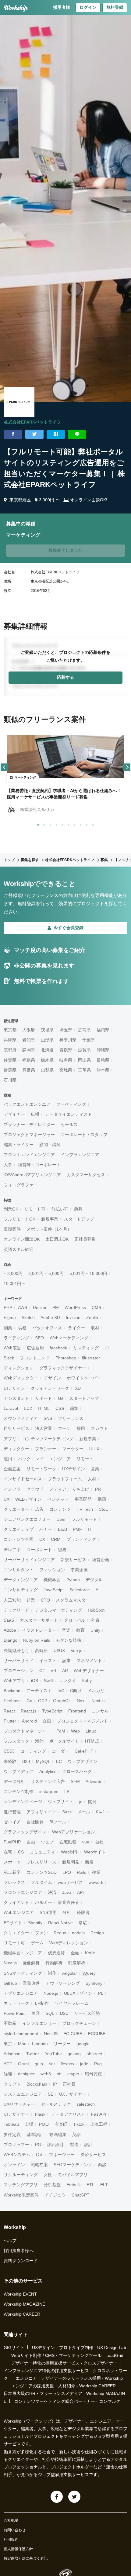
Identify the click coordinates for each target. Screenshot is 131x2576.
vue (86, 1842)
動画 (102, 1499)
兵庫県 (10, 1040)
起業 (31, 1600)
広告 (39, 1509)
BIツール (58, 1822)
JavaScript (54, 1590)
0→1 (101, 1812)
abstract (94, 2054)
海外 (39, 1741)
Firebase (12, 1701)
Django (11, 1640)
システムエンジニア (23, 2094)
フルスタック (16, 1741)
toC (61, 1691)
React (9, 1711)
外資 (95, 1620)
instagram (49, 1791)
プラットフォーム (65, 1479)
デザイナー (14, 1114)
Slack (9, 1358)
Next (81, 1701)
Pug (98, 2064)
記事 (66, 1661)
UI (107, 1348)
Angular (70, 1973)
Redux (60, 1933)
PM (56, 1307)
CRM (56, 1539)
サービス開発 (87, 2013)
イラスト (48, 1661)
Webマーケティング (69, 1338)
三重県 (84, 1070)
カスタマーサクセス (86, 1175)
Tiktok (79, 2124)
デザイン (52, 1378)
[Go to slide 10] (92, 824)
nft (59, 2074)
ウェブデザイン (83, 1761)
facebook (58, 1348)
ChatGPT (81, 2195)
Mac (22, 2044)
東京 (8, 2044)
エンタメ (67, 1681)
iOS (35, 1681)
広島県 (84, 1030)
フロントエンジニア (23, 1892)
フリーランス (71, 1418)
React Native (60, 1923)
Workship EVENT (20, 2294)
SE (51, 2094)
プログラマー (16, 2145)
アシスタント (16, 1398)
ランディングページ (23, 1801)
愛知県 (29, 1040)
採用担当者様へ (19, 2251)
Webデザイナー (89, 1671)
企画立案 (12, 1469)
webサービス (70, 1882)
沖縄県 (103, 1050)
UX (7, 1499)
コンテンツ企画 (19, 1539)
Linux (91, 1731)
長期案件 (12, 1229)
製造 (74, 2145)
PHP (8, 1307)
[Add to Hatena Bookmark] (56, 434)
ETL (90, 2185)
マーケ (64, 1428)
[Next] (127, 767)
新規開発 (71, 1862)
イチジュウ (55, 2195)
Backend (12, 1691)
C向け (76, 1691)
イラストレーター (39, 1630)
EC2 (28, 1408)
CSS (60, 1408)
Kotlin (90, 1953)
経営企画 (101, 1560)
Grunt (23, 2064)
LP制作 (42, 2003)
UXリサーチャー (19, 2104)
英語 (76, 2135)
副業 (8, 1328)
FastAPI (99, 2114)
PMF (77, 1529)
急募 (78, 1209)
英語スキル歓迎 (19, 1249)
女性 (48, 2175)
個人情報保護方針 (18, 2549)
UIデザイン (14, 1388)
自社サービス (16, 1428)
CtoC (104, 1509)
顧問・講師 (50, 1145)
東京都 (10, 1030)
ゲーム (37, 1943)
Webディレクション (69, 1943)
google (83, 2044)
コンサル (100, 1711)
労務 (22, 1328)
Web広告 (12, 1348)
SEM (75, 1781)
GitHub (10, 1983)
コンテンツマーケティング (48, 1439)
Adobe (10, 1630)
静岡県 (29, 1050)
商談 (102, 2165)
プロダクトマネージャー (27, 1731)
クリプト (12, 2084)
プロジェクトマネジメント (83, 1721)
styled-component (21, 2034)
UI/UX (59, 1650)
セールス (69, 1125)
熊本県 (103, 1070)
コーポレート (39, 1550)
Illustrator (91, 1358)
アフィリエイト (41, 1812)
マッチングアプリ (21, 2185)
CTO (45, 1600)
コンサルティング (21, 1590)
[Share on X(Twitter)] (34, 434)
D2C (64, 2013)
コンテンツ (60, 1509)
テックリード (16, 1610)
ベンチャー (58, 1499)
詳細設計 (55, 2145)
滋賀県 (84, 1050)
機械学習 (52, 1580)
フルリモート (84, 1519)
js (81, 1801)
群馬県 (10, 1070)
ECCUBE (97, 2034)
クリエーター (16, 1509)
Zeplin (92, 1317)
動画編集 (58, 2135)
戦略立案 (39, 2165)
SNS (48, 1418)
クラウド (35, 1489)
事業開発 (83, 1499)
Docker (40, 1307)
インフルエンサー (39, 2023)
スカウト (99, 1428)
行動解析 (54, 1963)
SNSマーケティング (23, 1973)
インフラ (12, 1489)
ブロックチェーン (79, 2023)
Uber (61, 1519)
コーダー (60, 1751)
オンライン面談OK (22, 1239)
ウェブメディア (19, 1771)
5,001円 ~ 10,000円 (88, 1273)
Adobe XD (50, 1317)
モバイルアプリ (73, 2175)
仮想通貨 (56, 1953)
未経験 (10, 1761)
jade (84, 2064)
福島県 (29, 1060)
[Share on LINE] (77, 434)
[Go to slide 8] (80, 824)
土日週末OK (57, 1239)
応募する (65, 677)
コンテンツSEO (42, 1872)
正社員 (69, 2084)
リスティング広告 (48, 1781)
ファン (41, 1933)
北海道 (47, 1050)
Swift (48, 1681)
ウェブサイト (61, 1801)
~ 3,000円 (13, 1273)
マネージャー (62, 2155)
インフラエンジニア (80, 1155)
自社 (99, 1842)
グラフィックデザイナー (63, 1368)
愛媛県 (66, 1050)
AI (98, 1590)
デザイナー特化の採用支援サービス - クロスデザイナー (64, 2363)
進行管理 (12, 1812)
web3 (46, 2074)
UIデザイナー (16, 2114)
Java (67, 1892)
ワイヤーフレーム (72, 2003)
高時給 (41, 1650)
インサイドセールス (23, 1479)
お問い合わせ (15, 2530)
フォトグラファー (21, 1185)
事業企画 (79, 1570)
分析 (67, 1912)
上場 (29, 2124)
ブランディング (81, 1539)
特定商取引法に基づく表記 (26, 2558)
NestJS (51, 2034)
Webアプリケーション (74, 1832)
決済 (52, 1892)
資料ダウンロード (21, 2261)
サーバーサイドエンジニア (29, 1560)
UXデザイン (74, 1469)
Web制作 (70, 1852)
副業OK (11, 1209)
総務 (62, 1550)
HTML (44, 1408)
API (80, 1892)
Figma (10, 1317)
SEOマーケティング (73, 2165)
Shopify (35, 1923)
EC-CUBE (73, 2034)
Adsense (12, 2054)
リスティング (86, 1348)
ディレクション (19, 1368)
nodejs (78, 1933)
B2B (26, 1761)
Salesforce (80, 1590)
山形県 (47, 1040)
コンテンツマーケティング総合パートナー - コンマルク (67, 2401)
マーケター (73, 1449)
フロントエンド (35, 1358)
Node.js (51, 1993)
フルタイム (41, 1882)
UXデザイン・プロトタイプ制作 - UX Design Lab (79, 2348)
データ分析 (14, 1781)
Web (75, 1731)
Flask (40, 2114)
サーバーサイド (19, 1661)
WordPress (75, 1307)
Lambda (40, 2044)
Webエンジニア (19, 1912)
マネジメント (89, 1661)
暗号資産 (94, 2074)
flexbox (67, 2064)
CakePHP (84, 1751)
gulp (39, 2064)
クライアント (16, 1902)
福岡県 (103, 1030)
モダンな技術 (69, 1640)
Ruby (87, 1681)
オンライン (14, 2165)
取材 (95, 1328)
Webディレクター (21, 1378)
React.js (28, 1711)
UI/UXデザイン (78, 1993)
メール (84, 1812)
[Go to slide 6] (67, 824)
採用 (81, 1428)
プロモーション (19, 1671)
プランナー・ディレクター (29, 1125)
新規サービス (73, 1560)
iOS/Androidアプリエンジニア (32, 1175)
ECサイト (13, 1923)
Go (29, 1701)
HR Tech (85, 1509)
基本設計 (35, 2135)
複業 (96, 1872)
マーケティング (71, 1104)
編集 (74, 1408)
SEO (39, 1338)
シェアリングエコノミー (27, 1519)
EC (59, 1761)
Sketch (28, 1317)
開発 (92, 1801)
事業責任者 (69, 1902)
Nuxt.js (10, 1963)
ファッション (52, 1570)
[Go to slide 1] (37, 824)
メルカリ (96, 1691)
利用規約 (11, 2540)
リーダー (62, 2044)
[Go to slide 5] (61, 824)
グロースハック (77, 1771)
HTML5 (92, 1741)
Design (97, 1933)
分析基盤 (52, 2185)
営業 (95, 1469)
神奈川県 (68, 1040)
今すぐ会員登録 (69, 928)
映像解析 (77, 1963)
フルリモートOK (19, 1219)
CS (21, 1852)
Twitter (33, 2054)
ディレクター (16, 1449)
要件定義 (12, 2135)
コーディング (33, 1751)
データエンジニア (21, 1580)
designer (26, 2074)
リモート (85, 1459)
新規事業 (50, 1219)
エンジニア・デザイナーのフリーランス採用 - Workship (69, 2378)
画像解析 (31, 1963)
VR (53, 1671)
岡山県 (84, 1060)
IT (90, 1529)
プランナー (46, 1449)
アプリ (10, 1439)
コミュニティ (42, 1852)
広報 (35, 1114)
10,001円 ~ (14, 1283)
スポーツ (12, 1862)
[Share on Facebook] (13, 434)
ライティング (16, 1338)
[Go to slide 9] (86, 824)
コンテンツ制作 (19, 1791)
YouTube (53, 2054)
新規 (89, 1862)
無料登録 (115, 7)
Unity (95, 1630)
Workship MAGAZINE (24, 2304)
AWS (23, 1307)
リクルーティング (21, 2175)
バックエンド (31, 1459)
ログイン (88, 7)
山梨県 (47, 1070)
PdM (61, 1731)
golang (74, 2054)
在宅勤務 (68, 1842)
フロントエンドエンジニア (29, 1155)
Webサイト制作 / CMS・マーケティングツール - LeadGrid (67, 2355)
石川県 (10, 1080)
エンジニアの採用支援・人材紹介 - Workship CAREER (64, 2386)
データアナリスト (68, 2114)
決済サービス (93, 2155)
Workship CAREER (22, 2314)
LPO (67, 1872)
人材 (92, 1479)
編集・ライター (19, 1145)
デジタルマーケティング (58, 1610)
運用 (8, 1459)
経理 (8, 2074)
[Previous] (4, 767)
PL (101, 1993)
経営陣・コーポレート (39, 1165)
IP (55, 2084)
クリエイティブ (19, 1529)
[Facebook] (57, 2497)
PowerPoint (15, 2013)
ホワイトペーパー (84, 1378)
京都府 (10, 1050)
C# (42, 1671)
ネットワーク (16, 2003)
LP (67, 1791)
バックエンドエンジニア (27, 1104)
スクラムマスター (73, 1600)
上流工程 (99, 2124)
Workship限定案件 (21, 2195)
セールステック (56, 2104)
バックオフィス (47, 1328)
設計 (88, 2145)
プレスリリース (41, 1862)
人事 (8, 1165)
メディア (58, 1489)
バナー (46, 1529)
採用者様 (62, 7)
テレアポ (12, 1550)
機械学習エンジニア (23, 1953)
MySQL (43, 1761)
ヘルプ (10, 2241)
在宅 (8, 1852)
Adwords (94, 1781)
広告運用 (35, 1348)
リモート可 (35, 1209)
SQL (50, 2013)
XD (78, 1388)
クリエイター (16, 1933)
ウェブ (47, 1842)
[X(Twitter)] (74, 2497)
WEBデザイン (28, 1499)
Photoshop (66, 1358)
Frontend (77, 1711)
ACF (8, 2064)
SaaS (9, 1620)
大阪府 (29, 1030)
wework (96, 1882)
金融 (75, 1953)
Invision (73, 1317)
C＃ (40, 2155)
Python (73, 1580)
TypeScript (52, 1711)
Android (29, 1721)
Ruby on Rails (37, 1640)
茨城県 (47, 1030)
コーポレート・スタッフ (84, 1135)
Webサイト (95, 1852)
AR (65, 1671)
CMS (96, 1307)
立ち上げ (81, 1489)
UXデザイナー (73, 2094)
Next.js (98, 1701)
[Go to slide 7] (73, 824)
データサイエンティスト (69, 1114)
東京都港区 (20, 500)
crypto (73, 2074)
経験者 (83, 1912)
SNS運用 (48, 1912)
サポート (44, 1398)
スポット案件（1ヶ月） (49, 1229)
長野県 (29, 1070)
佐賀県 (10, 1060)
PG (38, 2145)
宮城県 (66, 1070)
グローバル (75, 1620)
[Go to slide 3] (49, 824)
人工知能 (12, 1600)
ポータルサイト (64, 1741)
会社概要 (11, 2520)
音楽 (66, 1630)
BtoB (62, 1529)
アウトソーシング (63, 1983)
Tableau (11, 2124)
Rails (81, 1872)
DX (42, 1539)
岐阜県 (66, 1060)
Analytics (48, 1771)
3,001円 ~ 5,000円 (46, 1273)
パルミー (44, 1902)
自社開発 (35, 1822)
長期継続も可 (16, 1650)
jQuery (89, 1973)
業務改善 (31, 1983)
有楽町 (61, 2124)
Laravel (11, 1408)
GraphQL (62, 1701)
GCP (43, 1701)
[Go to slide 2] (43, 824)
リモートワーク (41, 1469)
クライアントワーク (50, 1388)
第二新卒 (12, 1872)
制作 (52, 1973)
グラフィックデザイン (25, 1832)
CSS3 (9, 1751)
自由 (31, 1842)
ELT (104, 2185)
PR (98, 1489)
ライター (76, 1328)
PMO (44, 2124)
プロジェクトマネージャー (29, 1135)
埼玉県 (66, 1030)
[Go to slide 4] (55, 824)
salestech (86, 2104)
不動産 (10, 2023)
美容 (36, 2013)
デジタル (94, 1580)
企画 (47, 1721)
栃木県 (47, 1060)
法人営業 (44, 1428)
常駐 (83, 1923)
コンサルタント (19, 1570)
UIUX (94, 1449)
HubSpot (96, 1610)
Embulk (74, 2185)
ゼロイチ (12, 1822)
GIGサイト (14, 2348)
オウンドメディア (21, 1418)
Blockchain (37, 2084)
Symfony (94, 1983)
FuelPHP (12, 1842)
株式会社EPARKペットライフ (32, 422)
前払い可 (60, 1209)
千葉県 (89, 1040)
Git (61, 1398)
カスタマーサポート (39, 1620)
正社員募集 (85, 1239)
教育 (80, 1630)
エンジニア (60, 1459)
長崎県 (103, 1060)
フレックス (14, 1882)
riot (52, 2064)
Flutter (10, 1721)
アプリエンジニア (21, 1993)
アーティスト (39, 1691)
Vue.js (76, 1650)
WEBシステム (17, 2155)
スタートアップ (79, 1219)
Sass (67, 1812)
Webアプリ (14, 1681)
